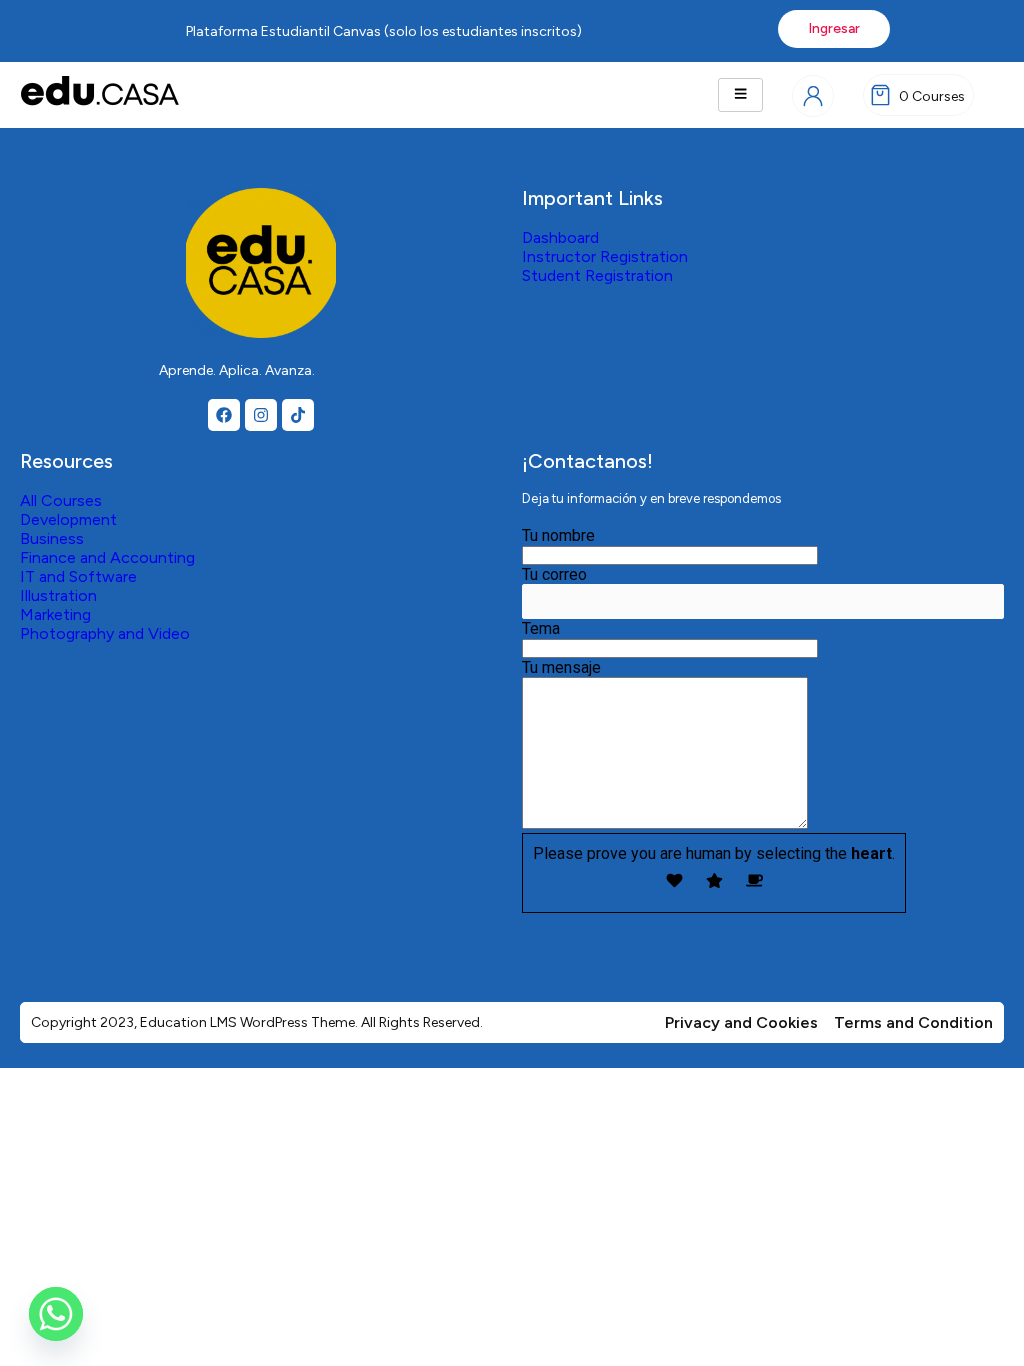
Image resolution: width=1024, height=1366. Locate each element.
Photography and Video (105, 633)
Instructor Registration (605, 256)
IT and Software (78, 576)
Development (68, 519)
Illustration (58, 595)
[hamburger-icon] (740, 95)
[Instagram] (261, 415)
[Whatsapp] (56, 1314)
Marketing (55, 614)
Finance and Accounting (107, 557)
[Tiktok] (298, 415)
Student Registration (597, 275)
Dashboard (560, 237)
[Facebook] (224, 415)
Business (52, 538)
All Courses (61, 500)
